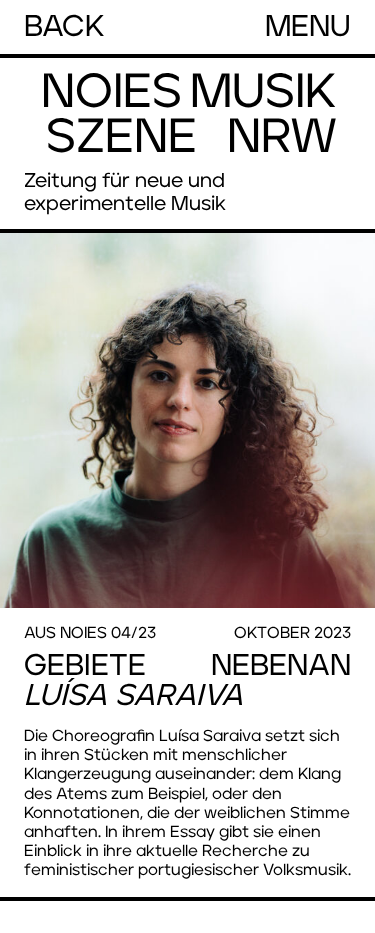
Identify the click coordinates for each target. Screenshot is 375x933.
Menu (308, 27)
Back (64, 27)
